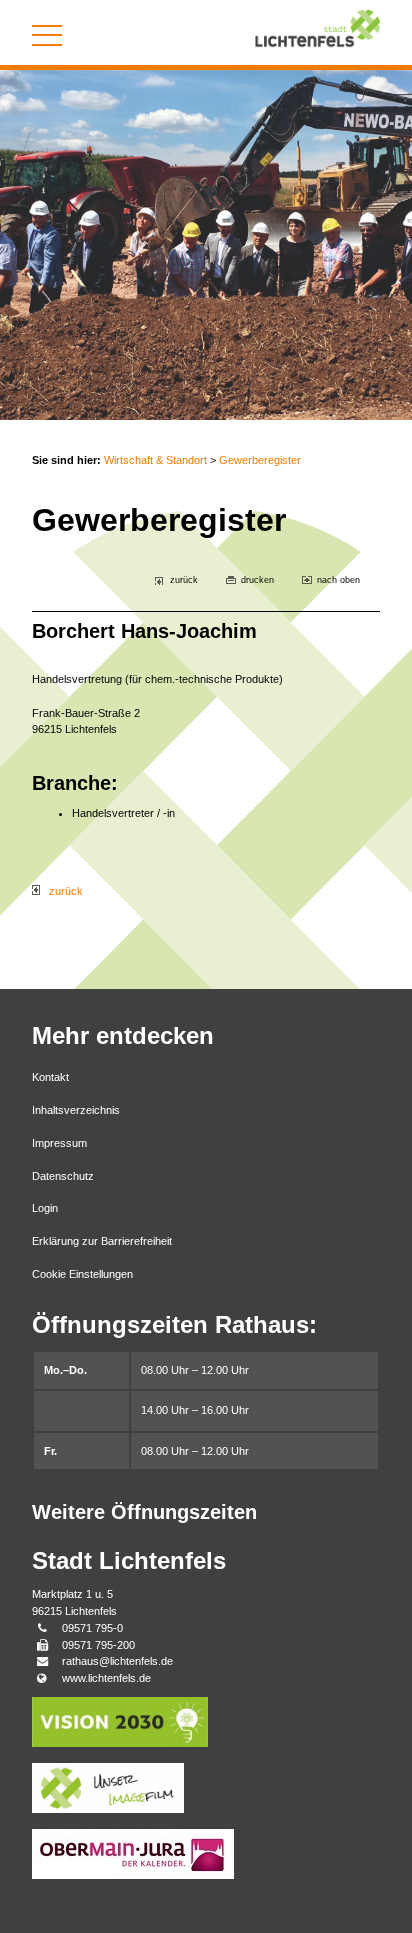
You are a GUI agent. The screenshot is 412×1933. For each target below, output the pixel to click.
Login (45, 1208)
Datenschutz (63, 1176)
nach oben (338, 580)
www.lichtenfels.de (106, 1678)
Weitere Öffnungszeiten (144, 1512)
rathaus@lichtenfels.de (117, 1661)
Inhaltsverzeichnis (76, 1110)
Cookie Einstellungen (82, 1274)
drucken (257, 580)
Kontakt (50, 1077)
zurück (184, 580)
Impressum (59, 1143)
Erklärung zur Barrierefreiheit (102, 1241)
